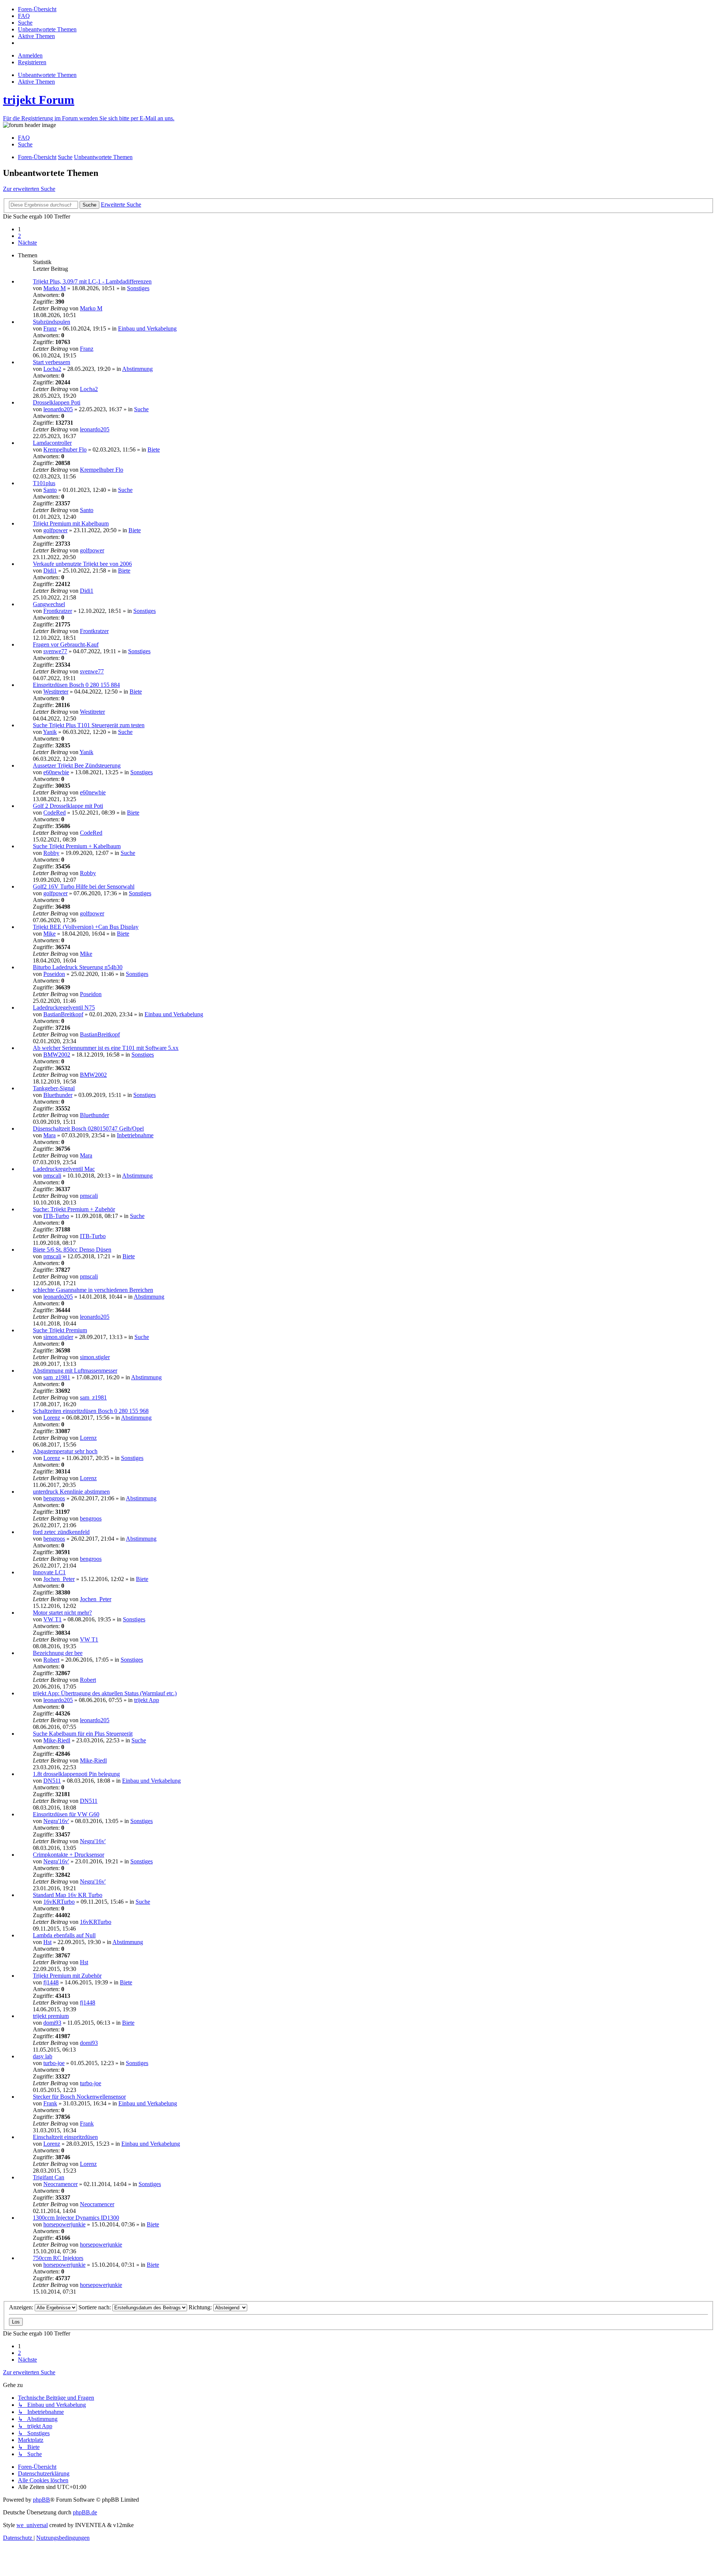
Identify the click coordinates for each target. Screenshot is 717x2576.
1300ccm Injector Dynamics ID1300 (76, 2218)
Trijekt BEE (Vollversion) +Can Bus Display (86, 927)
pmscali (52, 1176)
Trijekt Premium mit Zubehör (67, 1976)
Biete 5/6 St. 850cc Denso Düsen (72, 1250)
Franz (50, 328)
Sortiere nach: (95, 2307)
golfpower (55, 530)
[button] (27, 243)
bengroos (54, 1498)
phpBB (41, 2500)
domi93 (52, 2023)
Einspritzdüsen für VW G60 (66, 1814)
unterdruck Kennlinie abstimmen (71, 1492)
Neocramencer (60, 2184)
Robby (51, 853)
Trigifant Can (49, 2177)
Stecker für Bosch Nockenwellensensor (79, 2097)
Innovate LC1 (49, 1572)
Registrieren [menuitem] (32, 62)
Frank (50, 2103)
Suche (141, 409)
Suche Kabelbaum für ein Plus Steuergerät (83, 1734)
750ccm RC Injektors (58, 2258)
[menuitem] (37, 9)
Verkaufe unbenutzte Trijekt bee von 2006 (82, 564)
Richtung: (201, 2307)
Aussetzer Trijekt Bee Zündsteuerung (77, 765)
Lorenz (52, 1418)
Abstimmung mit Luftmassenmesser (75, 1371)
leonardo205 (58, 409)
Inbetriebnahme (135, 1135)
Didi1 (50, 571)
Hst (47, 1942)
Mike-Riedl (57, 1740)
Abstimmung (137, 369)
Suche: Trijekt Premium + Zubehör (74, 1209)
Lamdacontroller (52, 443)
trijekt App (147, 1700)
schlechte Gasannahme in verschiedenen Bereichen (93, 1290)
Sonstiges (138, 288)
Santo (50, 490)
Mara (49, 1135)
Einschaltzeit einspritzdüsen (65, 2137)
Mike (49, 934)
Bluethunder (58, 1095)
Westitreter (56, 692)
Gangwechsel (49, 604)
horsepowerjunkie (64, 2224)
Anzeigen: (22, 2307)
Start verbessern (52, 362)
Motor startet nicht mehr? (62, 1613)
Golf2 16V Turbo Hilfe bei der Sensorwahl (84, 886)
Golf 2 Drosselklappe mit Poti (68, 806)
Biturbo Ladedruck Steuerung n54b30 (78, 967)
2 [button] (19, 236)
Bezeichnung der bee (58, 1653)
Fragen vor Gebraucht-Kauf (66, 644)
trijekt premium (51, 2016)
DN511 (52, 1781)
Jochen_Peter (59, 1579)
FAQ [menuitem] (24, 138)
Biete (154, 450)
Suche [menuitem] (25, 144)
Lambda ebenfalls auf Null (64, 1935)
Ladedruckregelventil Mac (64, 1169)
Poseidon (54, 974)
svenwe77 (55, 651)
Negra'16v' (56, 1821)
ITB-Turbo (56, 1216)
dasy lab (43, 2056)
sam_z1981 (57, 1377)
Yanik (50, 732)
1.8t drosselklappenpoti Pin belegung (76, 1774)
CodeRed (55, 813)
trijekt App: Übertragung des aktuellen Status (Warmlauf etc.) (105, 1693)
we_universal (32, 2525)
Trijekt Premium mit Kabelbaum (71, 523)
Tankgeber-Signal (54, 1088)
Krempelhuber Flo (65, 450)
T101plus (44, 483)
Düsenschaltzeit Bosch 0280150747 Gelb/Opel (88, 1129)
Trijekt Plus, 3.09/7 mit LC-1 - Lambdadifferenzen (92, 281)
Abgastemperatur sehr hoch (65, 1451)
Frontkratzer (58, 611)
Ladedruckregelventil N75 (64, 1008)
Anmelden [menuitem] (30, 55)
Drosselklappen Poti (57, 402)
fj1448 (51, 1982)
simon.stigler (58, 1337)
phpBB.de (85, 2512)
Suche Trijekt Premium (60, 1330)
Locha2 (52, 369)
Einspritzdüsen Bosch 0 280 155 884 (76, 685)
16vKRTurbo (59, 1902)
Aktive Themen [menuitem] (36, 82)
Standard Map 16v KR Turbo (68, 1895)
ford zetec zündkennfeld (61, 1532)
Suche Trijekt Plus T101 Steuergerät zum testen (89, 725)
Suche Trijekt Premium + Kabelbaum (77, 846)
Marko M (55, 288)
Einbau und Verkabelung (147, 328)
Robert (51, 1660)
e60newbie (56, 772)
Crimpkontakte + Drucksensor (69, 1855)
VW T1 (52, 1619)
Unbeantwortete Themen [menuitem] (47, 75)
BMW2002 (57, 1055)
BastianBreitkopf (63, 1014)
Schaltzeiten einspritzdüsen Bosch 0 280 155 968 (91, 1411)
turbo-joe (54, 2063)
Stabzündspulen (52, 322)
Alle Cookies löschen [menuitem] (43, 2480)
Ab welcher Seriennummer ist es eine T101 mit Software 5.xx (106, 1048)
